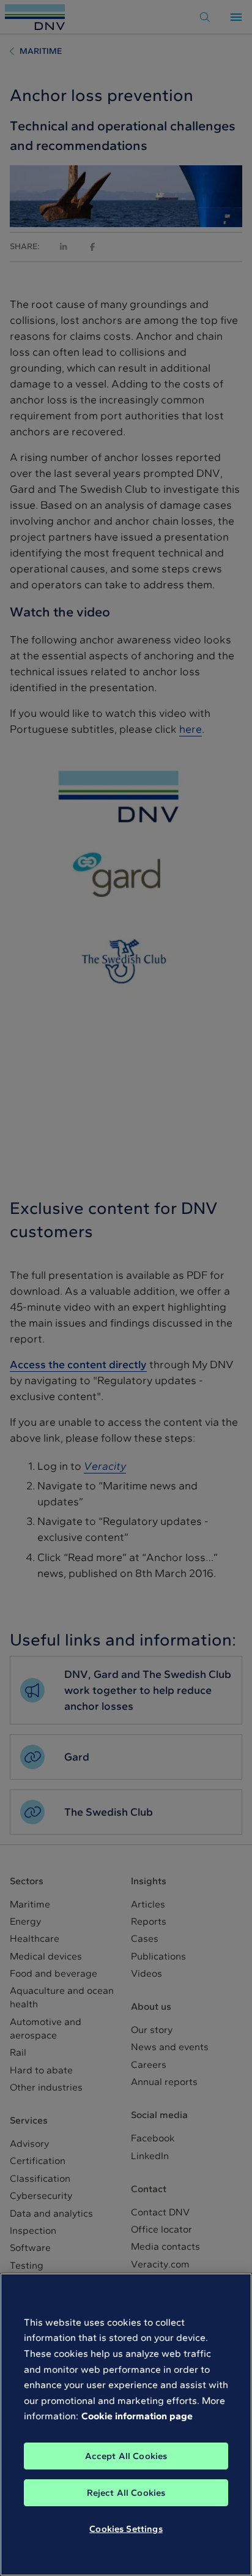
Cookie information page (137, 2416)
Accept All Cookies (126, 2456)
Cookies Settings (126, 2529)
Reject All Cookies (126, 2493)
